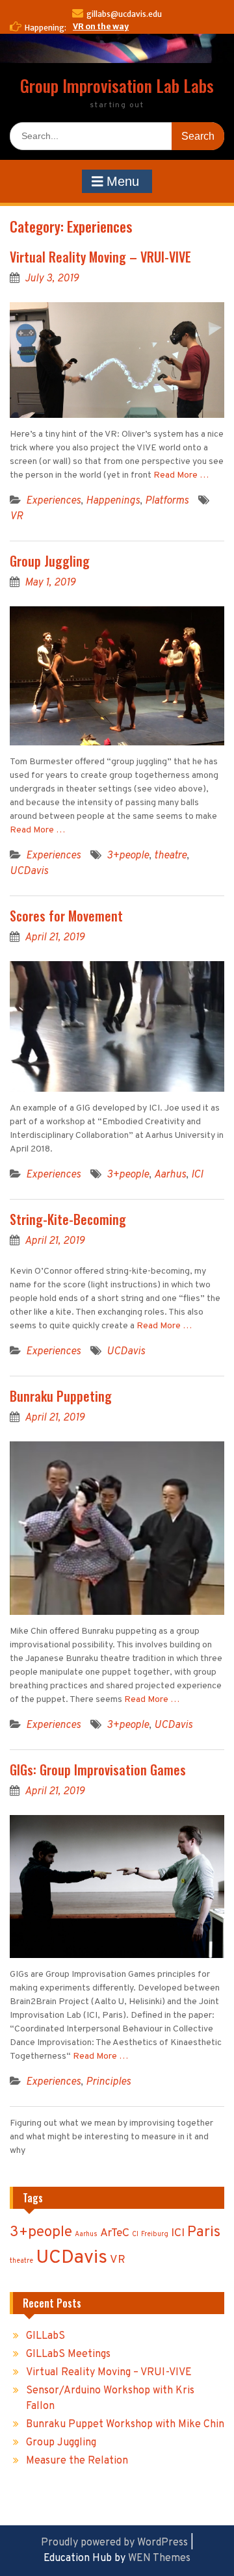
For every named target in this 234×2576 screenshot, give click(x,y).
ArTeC (115, 2233)
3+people (128, 856)
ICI (197, 1175)
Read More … (181, 475)
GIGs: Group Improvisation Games (98, 1770)
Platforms (167, 501)
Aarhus (170, 1175)
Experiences (53, 501)
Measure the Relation (77, 2461)
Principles (108, 2082)
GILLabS (45, 2336)
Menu (121, 181)
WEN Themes (159, 2558)
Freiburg (155, 2235)
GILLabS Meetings (68, 2354)
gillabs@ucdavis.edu (124, 14)
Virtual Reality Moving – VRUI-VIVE (100, 257)
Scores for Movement (66, 916)
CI (135, 2235)
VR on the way (101, 26)
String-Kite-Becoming (68, 1219)
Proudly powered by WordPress (114, 2543)
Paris (204, 2233)
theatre (170, 856)
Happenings (113, 501)
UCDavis (29, 871)
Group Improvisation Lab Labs (117, 85)
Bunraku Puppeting (61, 1396)
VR (16, 517)
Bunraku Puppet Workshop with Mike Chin (125, 2425)
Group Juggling (50, 561)
